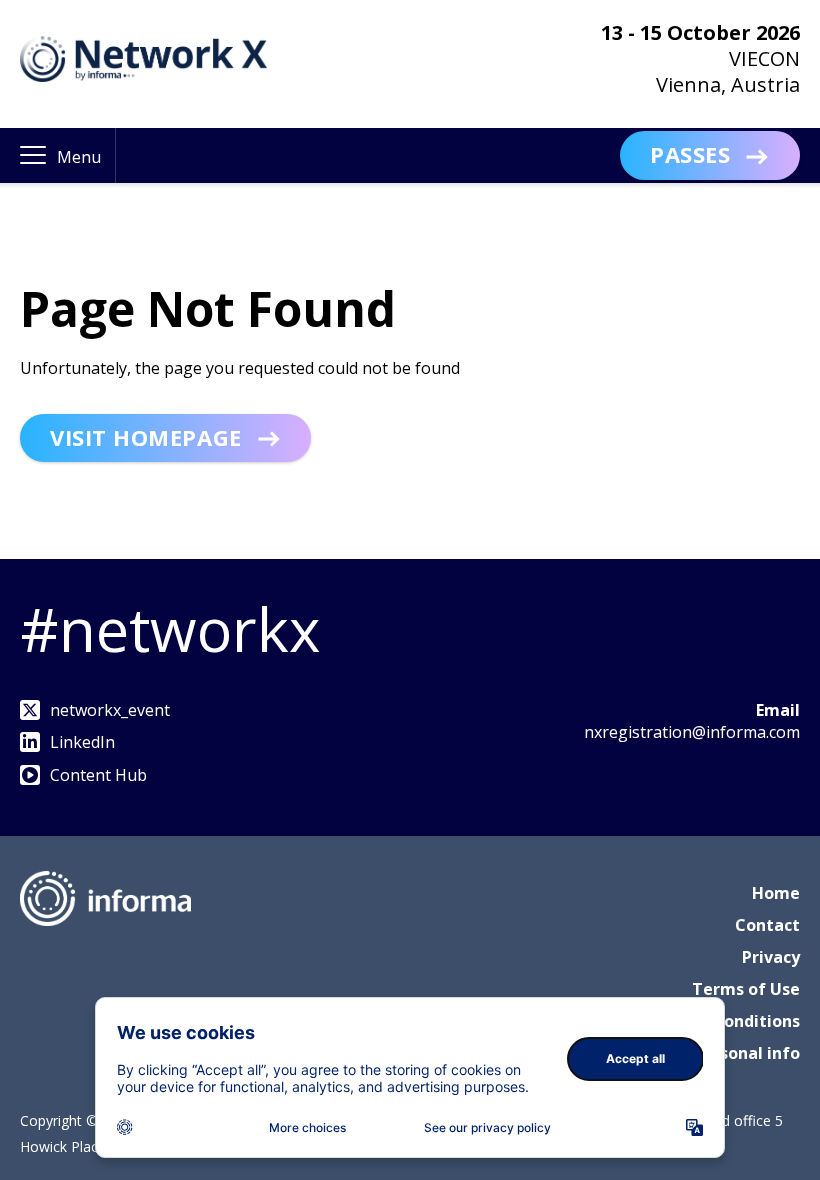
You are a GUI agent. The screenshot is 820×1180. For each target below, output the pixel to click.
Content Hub (98, 775)
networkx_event (110, 710)
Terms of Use (746, 989)
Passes (690, 154)
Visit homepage (146, 437)
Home (776, 893)
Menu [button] (79, 157)
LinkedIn (82, 742)
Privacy (771, 957)
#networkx (170, 629)
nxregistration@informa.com (692, 732)
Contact (767, 925)
